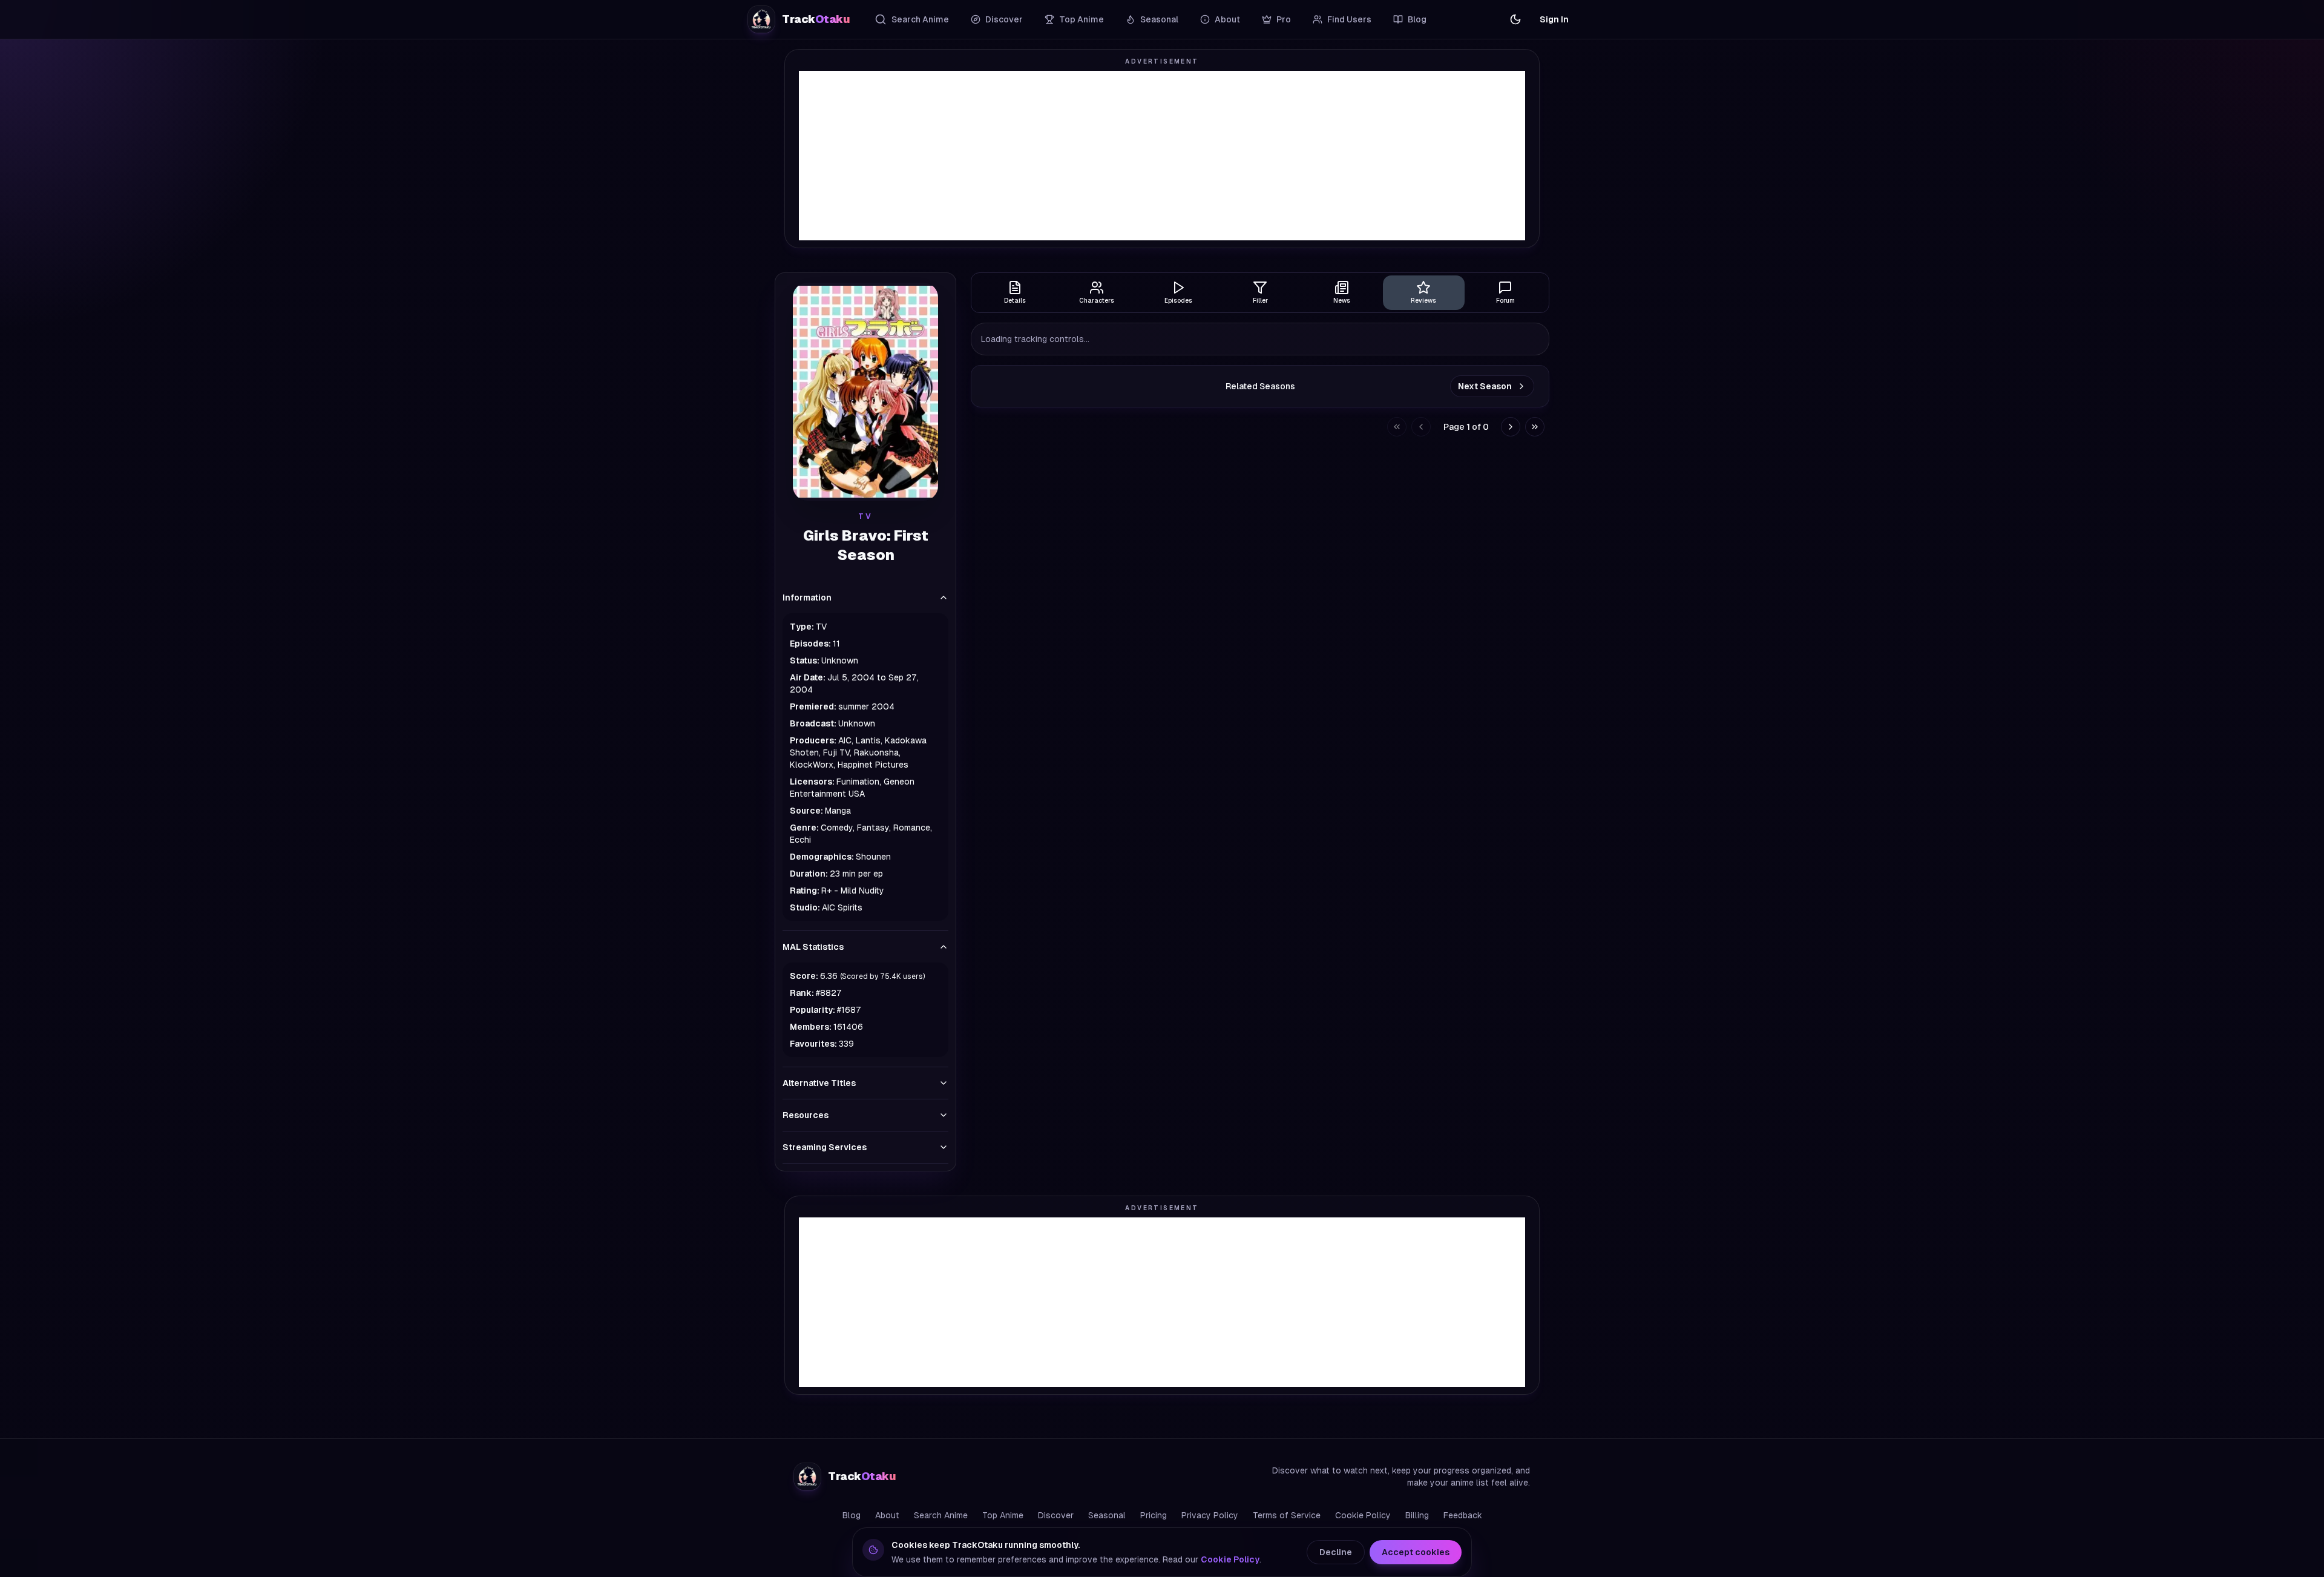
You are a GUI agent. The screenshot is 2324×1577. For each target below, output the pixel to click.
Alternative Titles (819, 1083)
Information (807, 598)
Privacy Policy (1210, 1515)
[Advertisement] (1162, 156)
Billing (1417, 1515)
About (1227, 19)
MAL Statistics (813, 947)
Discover (1004, 19)
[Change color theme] (1515, 19)
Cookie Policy (1363, 1515)
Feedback (1463, 1515)
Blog (1417, 19)
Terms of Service (1287, 1515)
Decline (1336, 1552)
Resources (806, 1115)
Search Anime (920, 19)
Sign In (1554, 19)
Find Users (1349, 19)
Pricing (1154, 1515)
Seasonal (1159, 19)
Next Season (1485, 386)
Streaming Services (825, 1147)
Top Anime (1082, 19)
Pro (1284, 19)
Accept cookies (1416, 1552)
